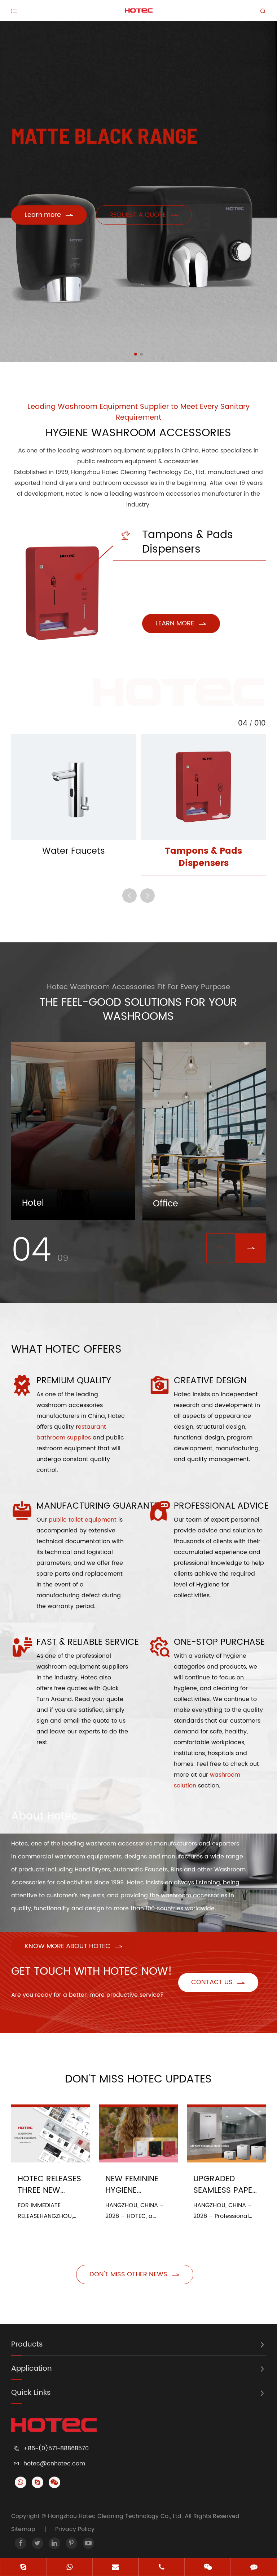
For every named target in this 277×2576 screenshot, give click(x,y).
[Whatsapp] (69, 2568)
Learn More (181, 623)
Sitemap (23, 2529)
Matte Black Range (104, 135)
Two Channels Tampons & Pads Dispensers (60, 568)
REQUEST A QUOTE (144, 215)
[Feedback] (254, 2568)
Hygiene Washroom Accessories (138, 433)
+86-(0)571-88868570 (56, 2448)
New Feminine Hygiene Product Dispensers (132, 2185)
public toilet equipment (83, 1520)
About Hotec (45, 1816)
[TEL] (162, 2568)
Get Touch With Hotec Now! (92, 1972)
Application (32, 2369)
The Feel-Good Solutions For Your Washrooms (138, 1010)
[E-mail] (115, 2568)
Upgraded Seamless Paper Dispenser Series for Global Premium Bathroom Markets (226, 2185)
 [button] (221, 1248)
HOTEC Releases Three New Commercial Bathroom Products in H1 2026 (49, 2185)
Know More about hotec (74, 1946)
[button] (136, 354)
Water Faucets (74, 851)
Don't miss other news (135, 2274)
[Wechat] (208, 2568)
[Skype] (23, 2568)
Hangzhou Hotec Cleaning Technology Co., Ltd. (116, 2516)
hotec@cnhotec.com (54, 2464)
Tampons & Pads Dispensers (177, 543)
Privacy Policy (75, 2529)
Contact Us (218, 1982)
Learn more (49, 215)
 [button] (129, 896)
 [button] (251, 1248)
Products (27, 2345)
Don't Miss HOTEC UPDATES (138, 2079)
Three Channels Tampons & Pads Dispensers (60, 604)
